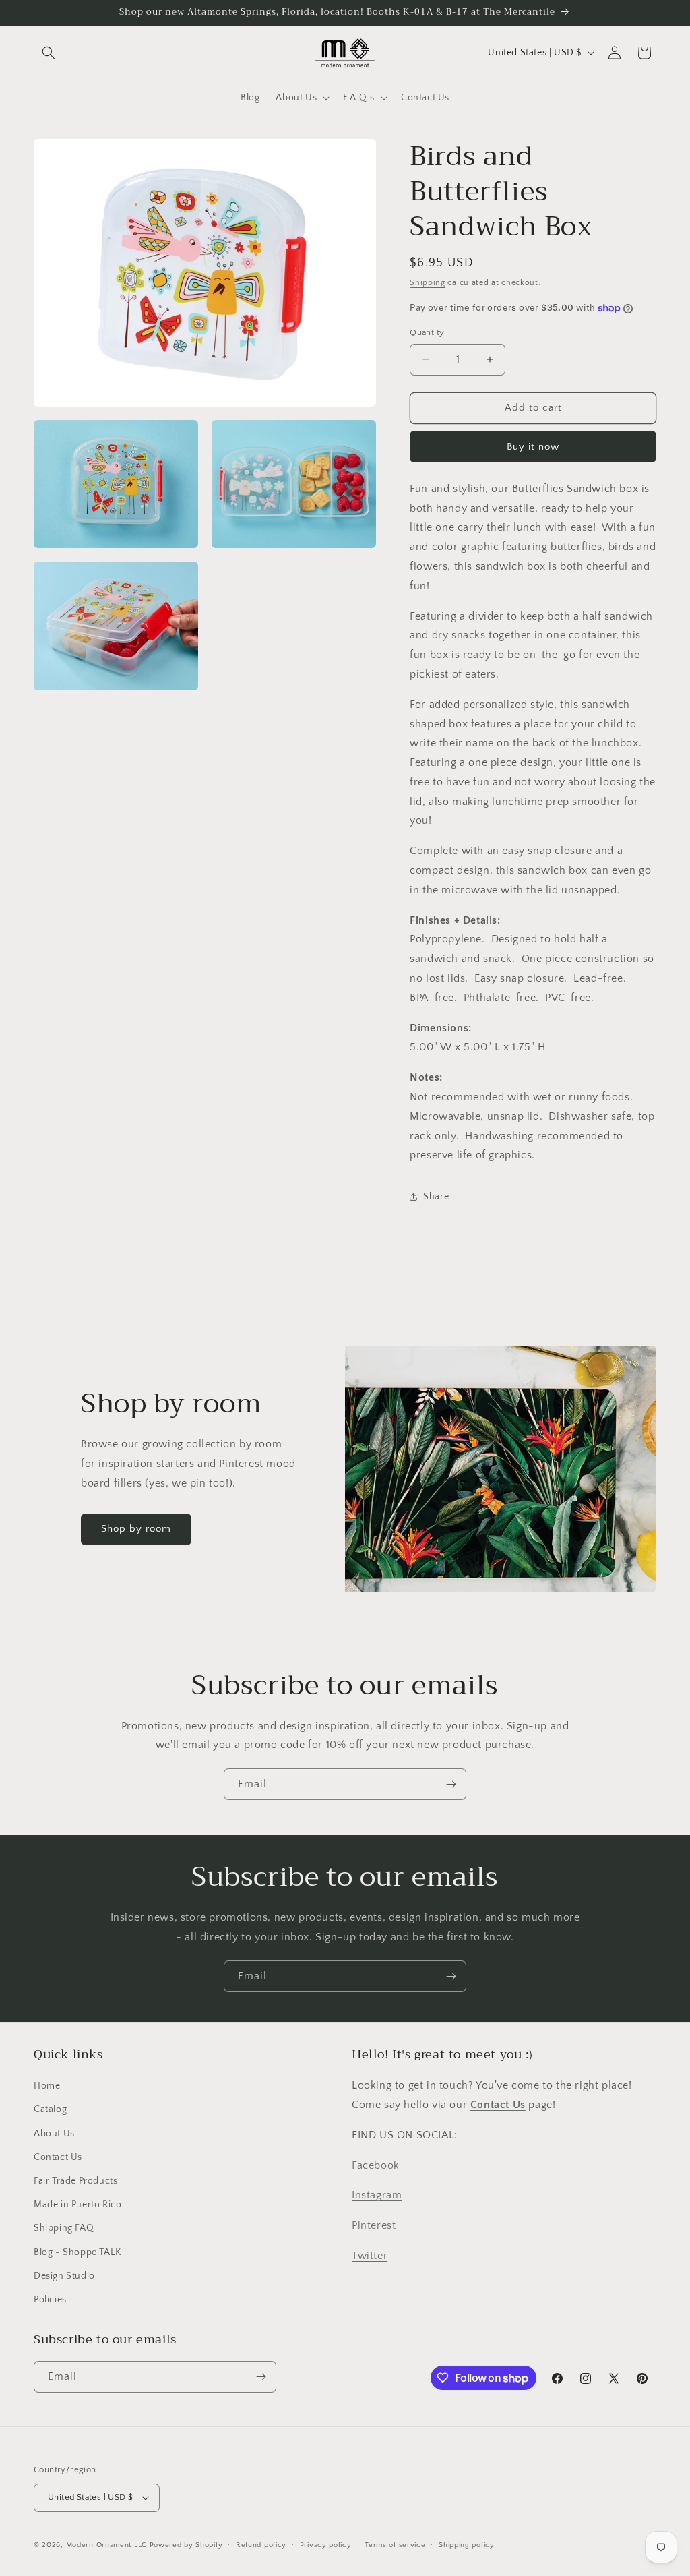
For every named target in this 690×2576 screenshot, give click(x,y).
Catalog (50, 2109)
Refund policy (261, 2545)
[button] (49, 53)
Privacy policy (326, 2545)
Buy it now (533, 447)
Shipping (428, 283)
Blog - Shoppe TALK (77, 2252)
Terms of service (395, 2545)
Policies (50, 2300)
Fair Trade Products (75, 2181)
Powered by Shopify (186, 2545)
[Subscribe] (451, 1784)
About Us (54, 2134)
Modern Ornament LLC (106, 2545)
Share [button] (436, 1197)
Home (47, 2086)
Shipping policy (467, 2545)
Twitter (370, 2256)
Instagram (377, 2195)
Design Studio (64, 2276)
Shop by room (136, 1529)
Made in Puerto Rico (77, 2205)
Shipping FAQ (64, 2228)
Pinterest (374, 2225)
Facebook (376, 2165)
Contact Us (58, 2157)
